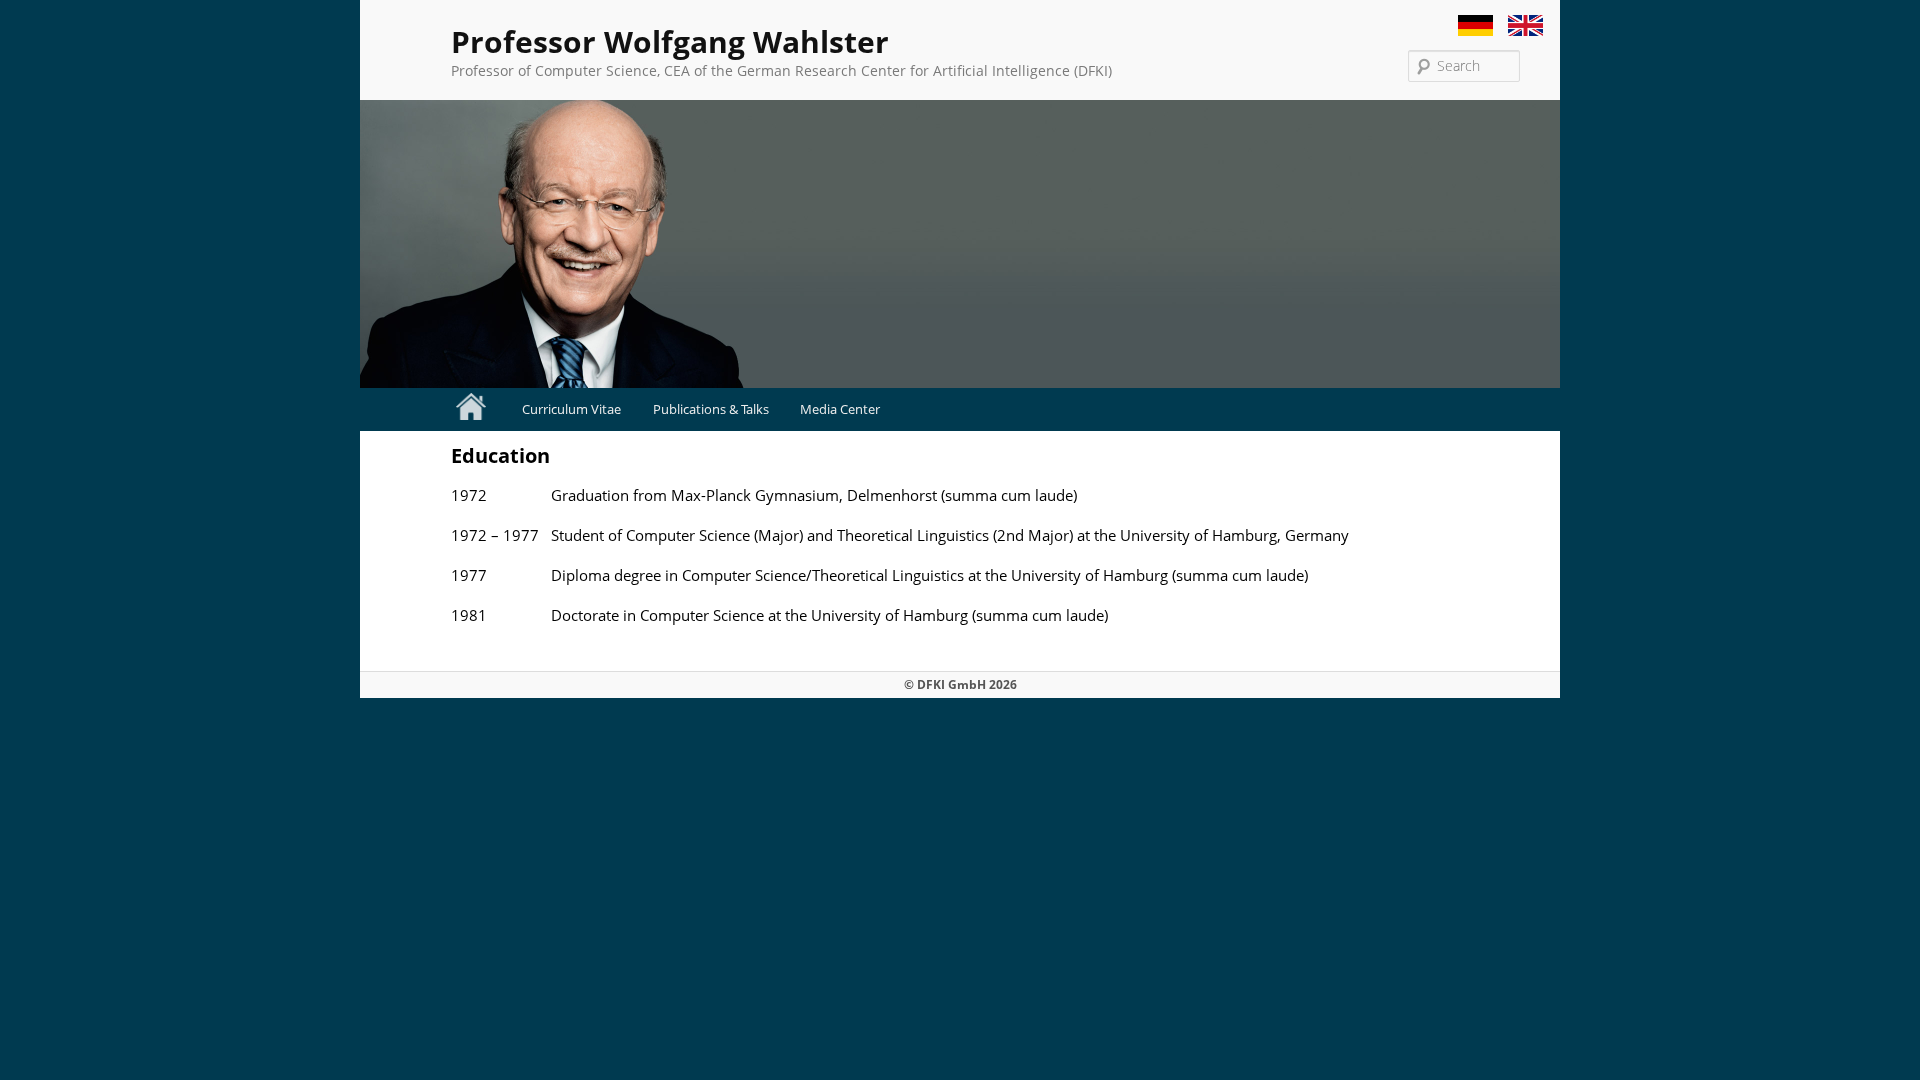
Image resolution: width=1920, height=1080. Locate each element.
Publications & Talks (711, 409)
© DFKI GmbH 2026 (960, 684)
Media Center (840, 409)
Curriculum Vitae (571, 409)
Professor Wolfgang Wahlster (670, 41)
